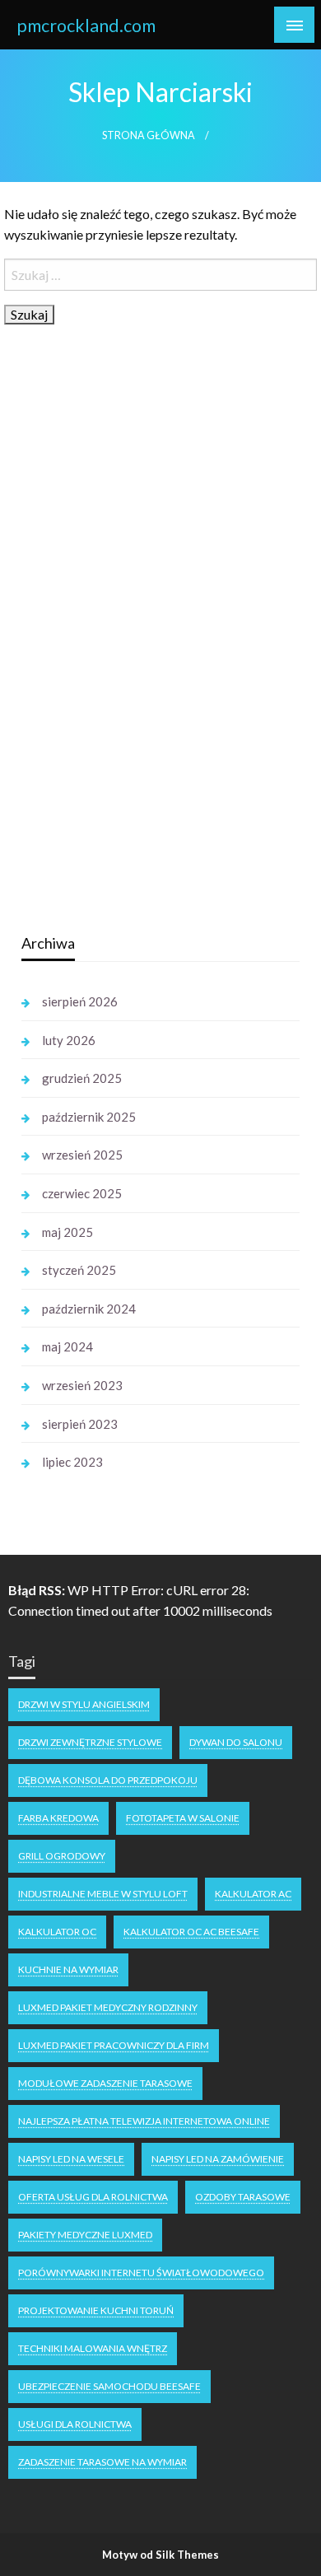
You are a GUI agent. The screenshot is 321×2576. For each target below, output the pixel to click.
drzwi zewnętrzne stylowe (90, 1742)
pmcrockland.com (86, 26)
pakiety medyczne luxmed (85, 2235)
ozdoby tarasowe (243, 2197)
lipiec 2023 (72, 1462)
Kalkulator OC (57, 1932)
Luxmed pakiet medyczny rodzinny (108, 2007)
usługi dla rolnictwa (75, 2424)
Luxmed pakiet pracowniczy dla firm (114, 2045)
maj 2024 (67, 1346)
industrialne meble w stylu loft (103, 1894)
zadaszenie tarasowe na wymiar (102, 2462)
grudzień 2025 (82, 1078)
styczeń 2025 (79, 1270)
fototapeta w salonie (183, 1818)
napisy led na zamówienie (218, 2159)
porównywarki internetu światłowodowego (141, 2273)
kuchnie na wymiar (68, 1969)
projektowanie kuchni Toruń (96, 2310)
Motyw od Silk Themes (160, 2555)
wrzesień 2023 (82, 1385)
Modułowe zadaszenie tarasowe (105, 2083)
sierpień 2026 (80, 1001)
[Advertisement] (145, 660)
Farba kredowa (58, 1818)
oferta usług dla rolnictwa (93, 2197)
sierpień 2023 (80, 1424)
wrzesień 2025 (82, 1155)
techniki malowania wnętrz (93, 2348)
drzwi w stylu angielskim (84, 1704)
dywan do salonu (236, 1742)
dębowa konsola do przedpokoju (108, 1780)
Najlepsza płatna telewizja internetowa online (144, 2121)
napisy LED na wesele (71, 2159)
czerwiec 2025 (82, 1193)
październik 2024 (89, 1309)
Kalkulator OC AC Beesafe (191, 1932)
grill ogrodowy (62, 1856)
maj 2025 (67, 1232)
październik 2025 (89, 1117)
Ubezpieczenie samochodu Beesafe (109, 2386)
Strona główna (149, 135)
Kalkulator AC (253, 1894)
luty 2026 (69, 1040)
